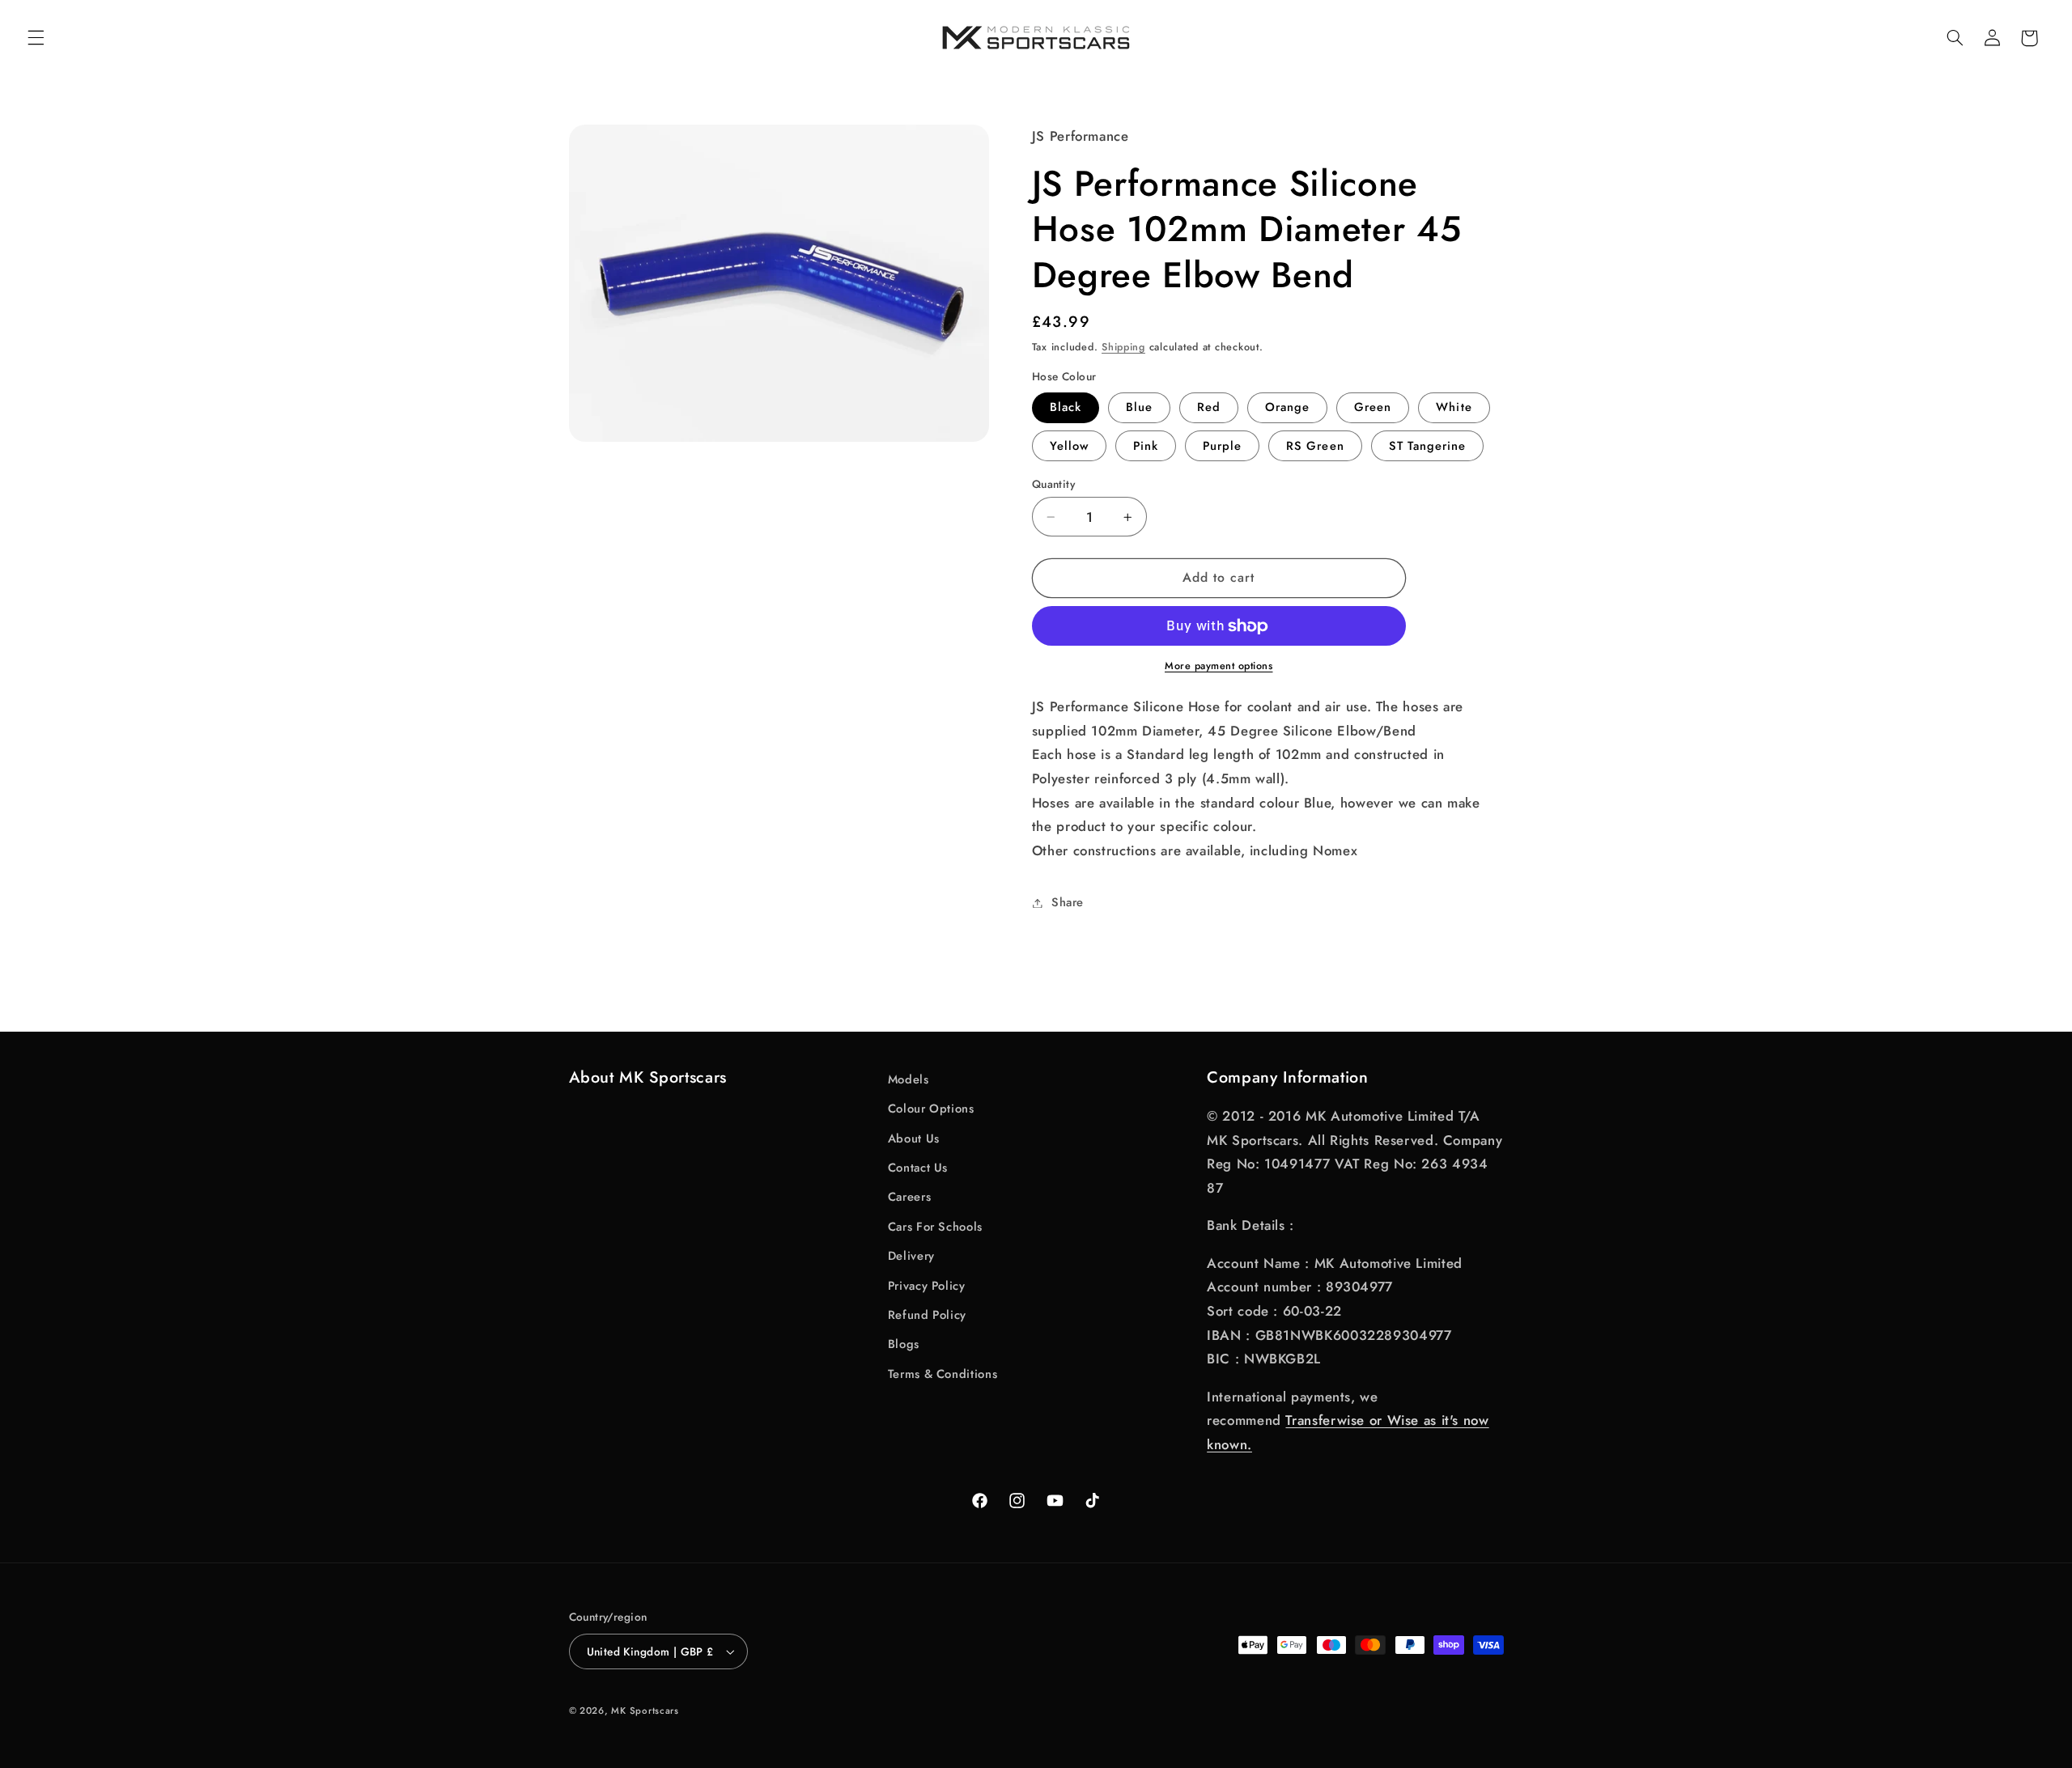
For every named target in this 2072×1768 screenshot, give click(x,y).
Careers (909, 1197)
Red (1209, 408)
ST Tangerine (1428, 446)
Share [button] (1068, 902)
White (1454, 408)
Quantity (1053, 484)
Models (909, 1079)
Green (1373, 408)
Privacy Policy (927, 1286)
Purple (1222, 446)
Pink (1146, 446)
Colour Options (931, 1109)
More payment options (1219, 667)
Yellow (1069, 446)
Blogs (904, 1344)
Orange (1287, 408)
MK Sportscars (645, 1711)
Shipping (1123, 347)
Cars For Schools (935, 1227)
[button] (36, 38)
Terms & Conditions (943, 1374)
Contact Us (918, 1168)
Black (1066, 408)
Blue (1139, 408)
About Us (914, 1138)
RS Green (1315, 446)
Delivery (911, 1256)
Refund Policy (927, 1315)
